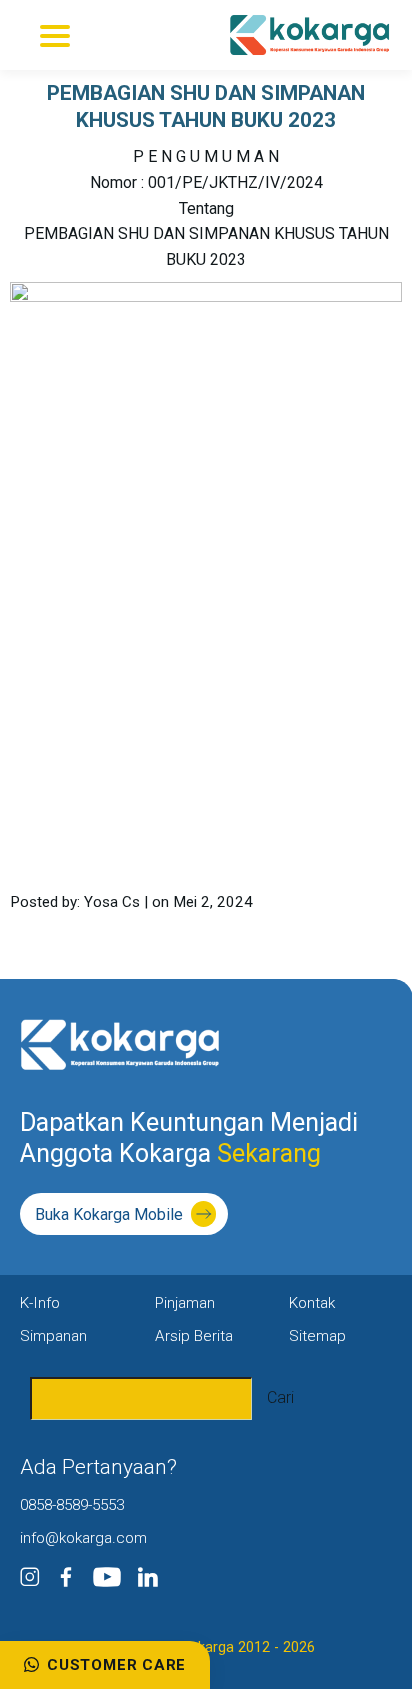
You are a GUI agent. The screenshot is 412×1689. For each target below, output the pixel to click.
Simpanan (53, 1336)
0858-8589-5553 (72, 1505)
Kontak (312, 1303)
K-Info (40, 1303)
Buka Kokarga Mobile (109, 1214)
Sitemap (317, 1336)
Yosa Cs (112, 902)
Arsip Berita (194, 1336)
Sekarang (266, 1153)
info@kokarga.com (83, 1538)
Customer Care (116, 1665)
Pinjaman (185, 1303)
